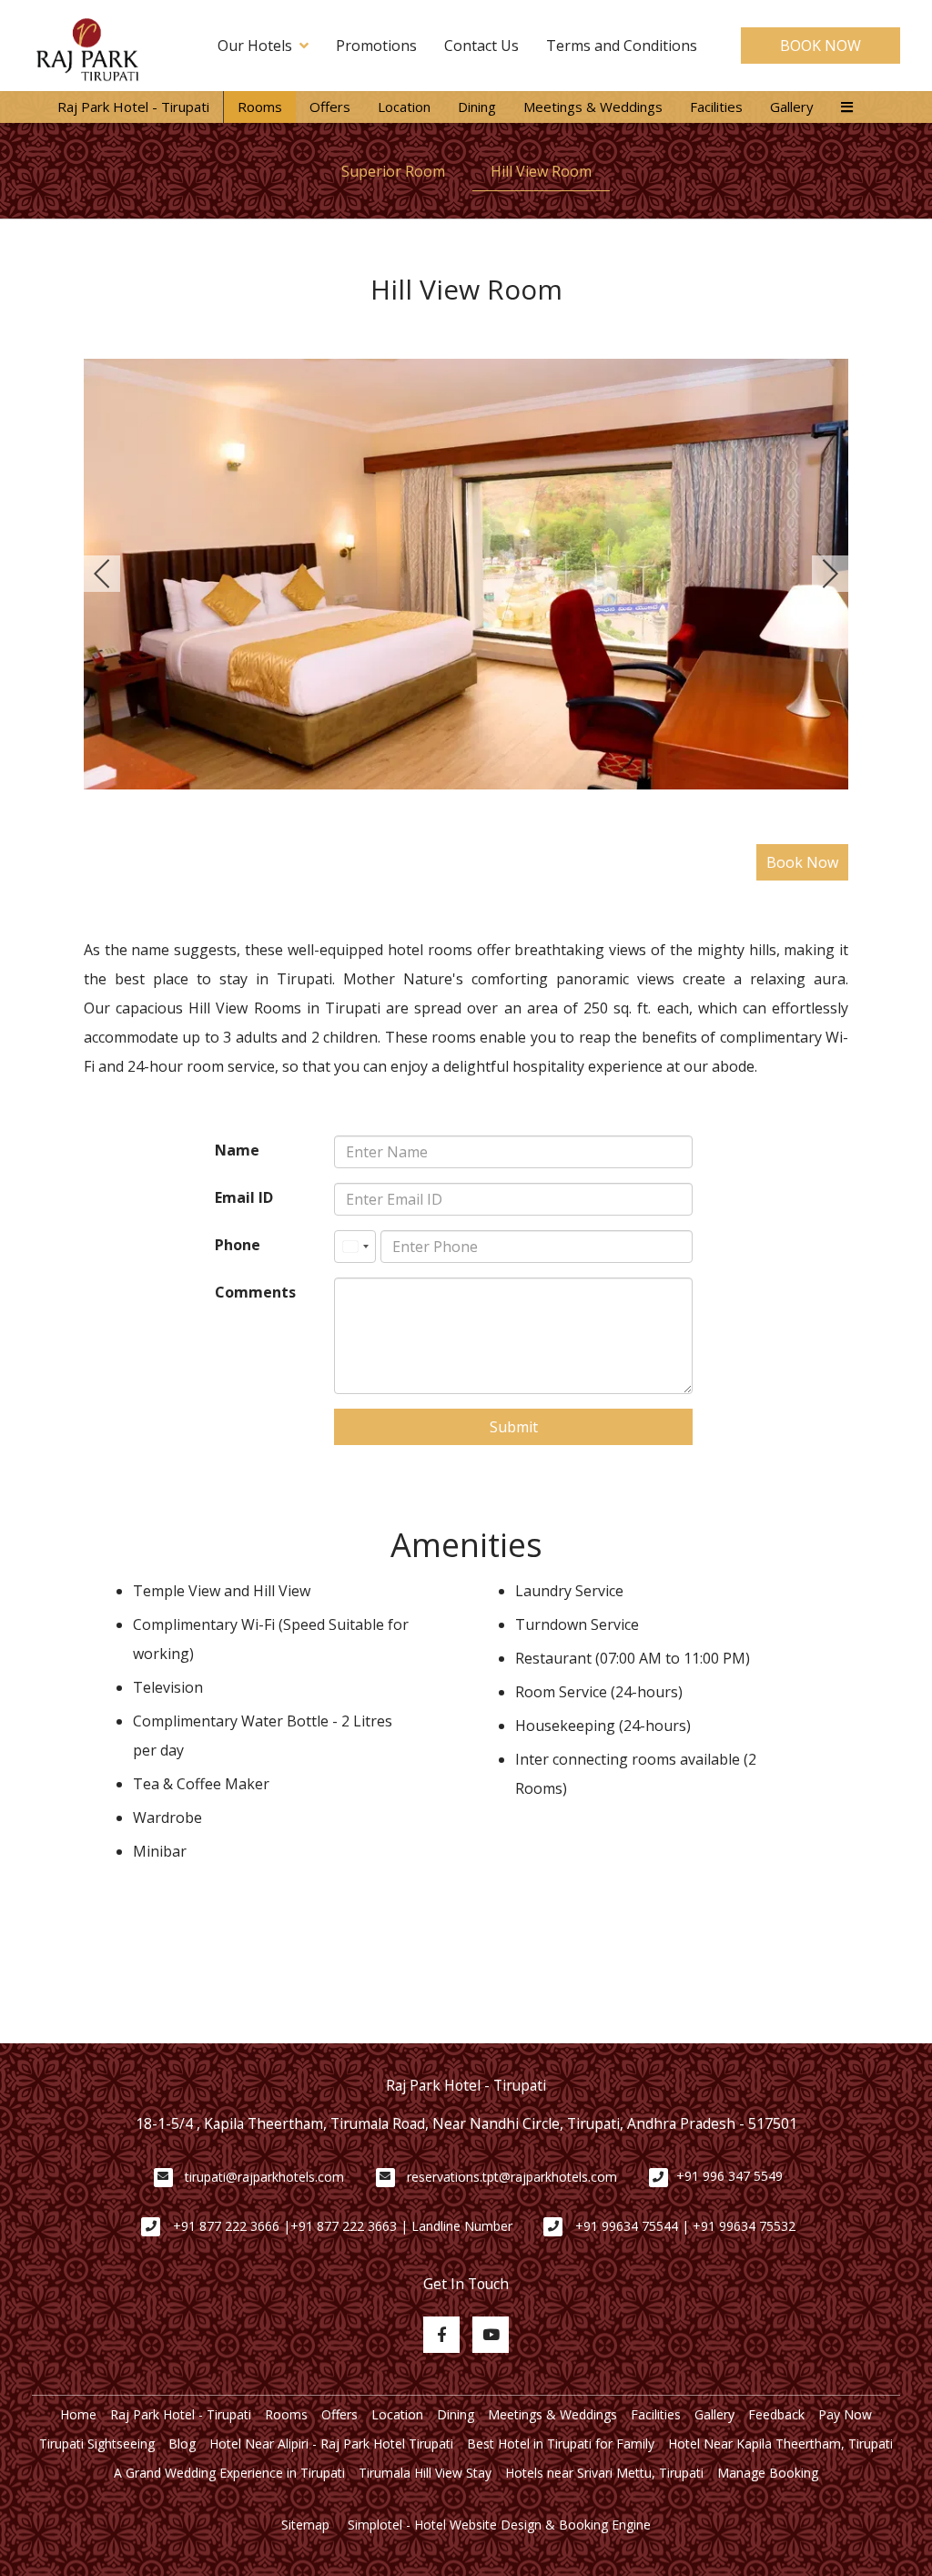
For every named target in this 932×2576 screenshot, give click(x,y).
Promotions (376, 46)
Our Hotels (255, 46)
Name (237, 1150)
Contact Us (481, 46)
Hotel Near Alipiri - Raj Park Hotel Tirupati (331, 2444)
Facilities (716, 107)
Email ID (244, 1197)
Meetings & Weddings (593, 107)
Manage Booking (768, 2473)
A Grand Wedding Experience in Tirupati (229, 2473)
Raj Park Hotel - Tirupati (133, 107)
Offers (330, 107)
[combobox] (355, 1247)
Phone (238, 1245)
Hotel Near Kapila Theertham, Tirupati (780, 2444)
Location (404, 107)
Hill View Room (541, 171)
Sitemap (305, 2525)
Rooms (260, 107)
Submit (514, 1427)
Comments (255, 1292)
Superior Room (393, 171)
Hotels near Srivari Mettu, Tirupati (604, 2473)
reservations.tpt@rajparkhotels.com (512, 2177)
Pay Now (845, 2414)
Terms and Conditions (622, 46)
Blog (182, 2444)
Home (78, 2414)
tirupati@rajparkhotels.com (264, 2177)
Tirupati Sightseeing (97, 2444)
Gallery (792, 107)
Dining (477, 107)
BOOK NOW (821, 46)
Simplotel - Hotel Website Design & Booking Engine (499, 2525)
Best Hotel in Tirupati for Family (561, 2444)
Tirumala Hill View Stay (425, 2473)
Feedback (776, 2414)
